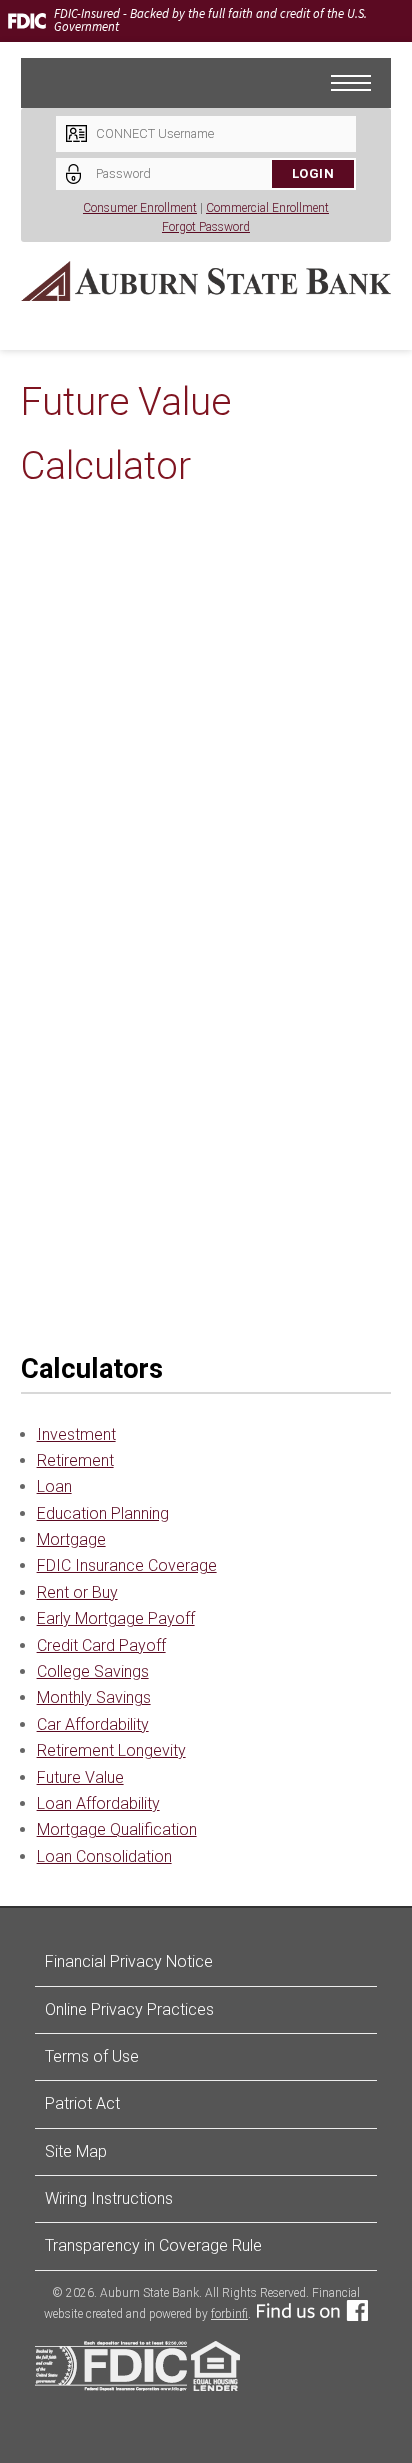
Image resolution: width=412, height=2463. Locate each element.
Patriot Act (82, 2103)
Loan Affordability (98, 1803)
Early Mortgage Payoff (116, 1618)
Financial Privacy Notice (129, 1961)
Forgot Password (206, 227)
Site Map (76, 2151)
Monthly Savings (94, 1697)
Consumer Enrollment (140, 208)
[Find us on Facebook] (312, 2314)
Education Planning (103, 1513)
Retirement (75, 1460)
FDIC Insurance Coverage (127, 1565)
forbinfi (229, 2314)
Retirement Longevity (111, 1750)
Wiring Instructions (109, 2198)
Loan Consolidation (104, 1856)
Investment (76, 1434)
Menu (371, 74)
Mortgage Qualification (117, 1829)
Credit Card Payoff (101, 1645)
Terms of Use (92, 2056)
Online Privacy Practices (129, 2009)
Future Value (80, 1777)
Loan (54, 1486)
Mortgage (71, 1539)
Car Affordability (93, 1724)
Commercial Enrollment (267, 208)
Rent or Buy (77, 1592)
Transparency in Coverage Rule (153, 2245)
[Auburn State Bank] (206, 281)
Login (313, 173)
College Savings (93, 1671)
